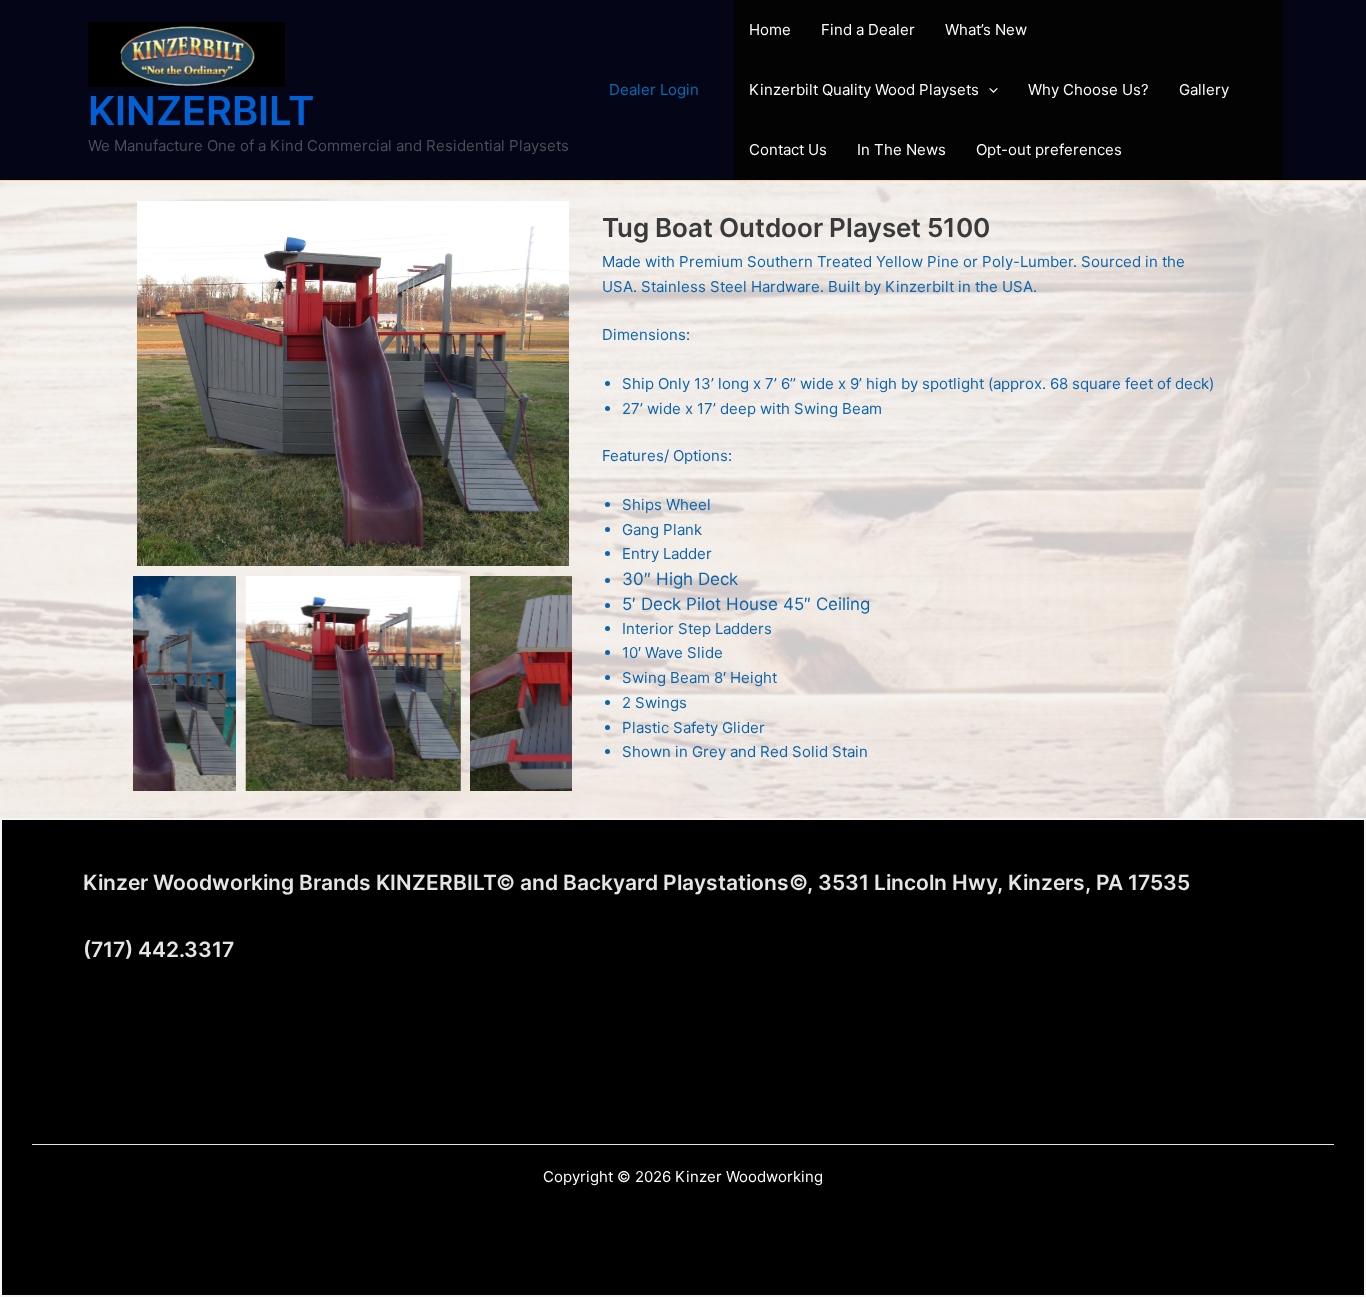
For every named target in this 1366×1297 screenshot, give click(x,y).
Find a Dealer (868, 29)
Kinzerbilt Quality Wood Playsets (864, 89)
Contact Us (788, 149)
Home (770, 29)
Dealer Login (654, 89)
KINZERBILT (201, 110)
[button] (988, 90)
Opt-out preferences (1049, 149)
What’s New (986, 29)
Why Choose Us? (1088, 89)
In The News (901, 149)
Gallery (1204, 89)
